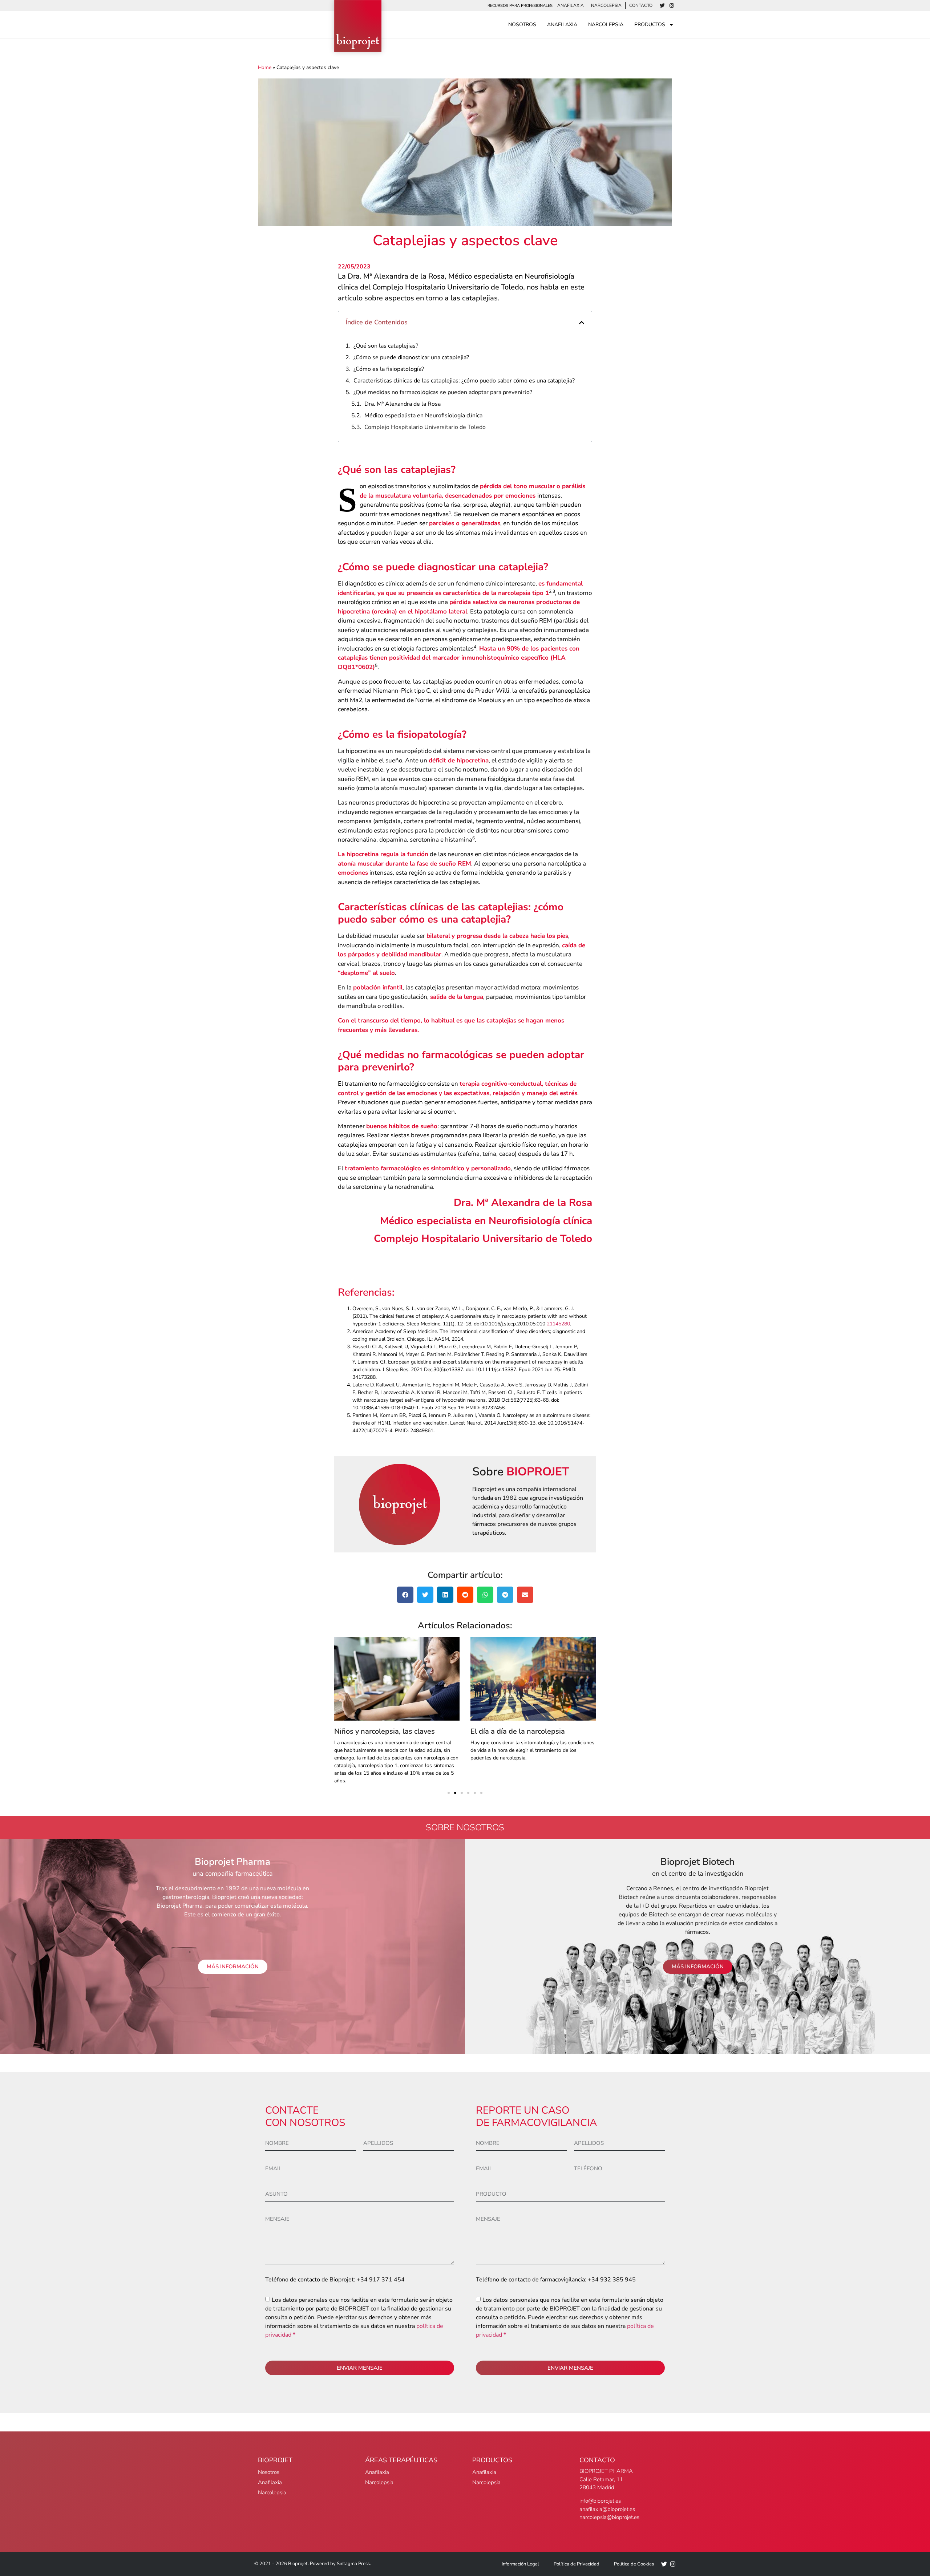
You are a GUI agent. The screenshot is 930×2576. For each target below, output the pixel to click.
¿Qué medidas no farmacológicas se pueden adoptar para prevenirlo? (443, 392)
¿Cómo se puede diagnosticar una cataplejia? (411, 357)
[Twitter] (662, 5)
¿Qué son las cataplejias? (386, 346)
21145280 (558, 1324)
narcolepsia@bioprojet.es (609, 2517)
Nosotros (522, 25)
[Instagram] (672, 5)
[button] (582, 323)
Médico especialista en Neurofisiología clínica (423, 416)
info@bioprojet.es (600, 2501)
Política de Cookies (634, 2564)
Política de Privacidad (577, 2564)
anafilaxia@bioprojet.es (607, 2509)
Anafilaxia (571, 5)
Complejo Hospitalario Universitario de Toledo (425, 427)
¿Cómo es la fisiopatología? (389, 369)
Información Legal (520, 2564)
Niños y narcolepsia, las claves (385, 1731)
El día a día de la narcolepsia (518, 1731)
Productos (650, 25)
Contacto (641, 5)
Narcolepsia (606, 5)
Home (265, 67)
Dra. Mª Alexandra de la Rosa (403, 404)
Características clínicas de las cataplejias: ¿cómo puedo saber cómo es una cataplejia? (464, 381)
